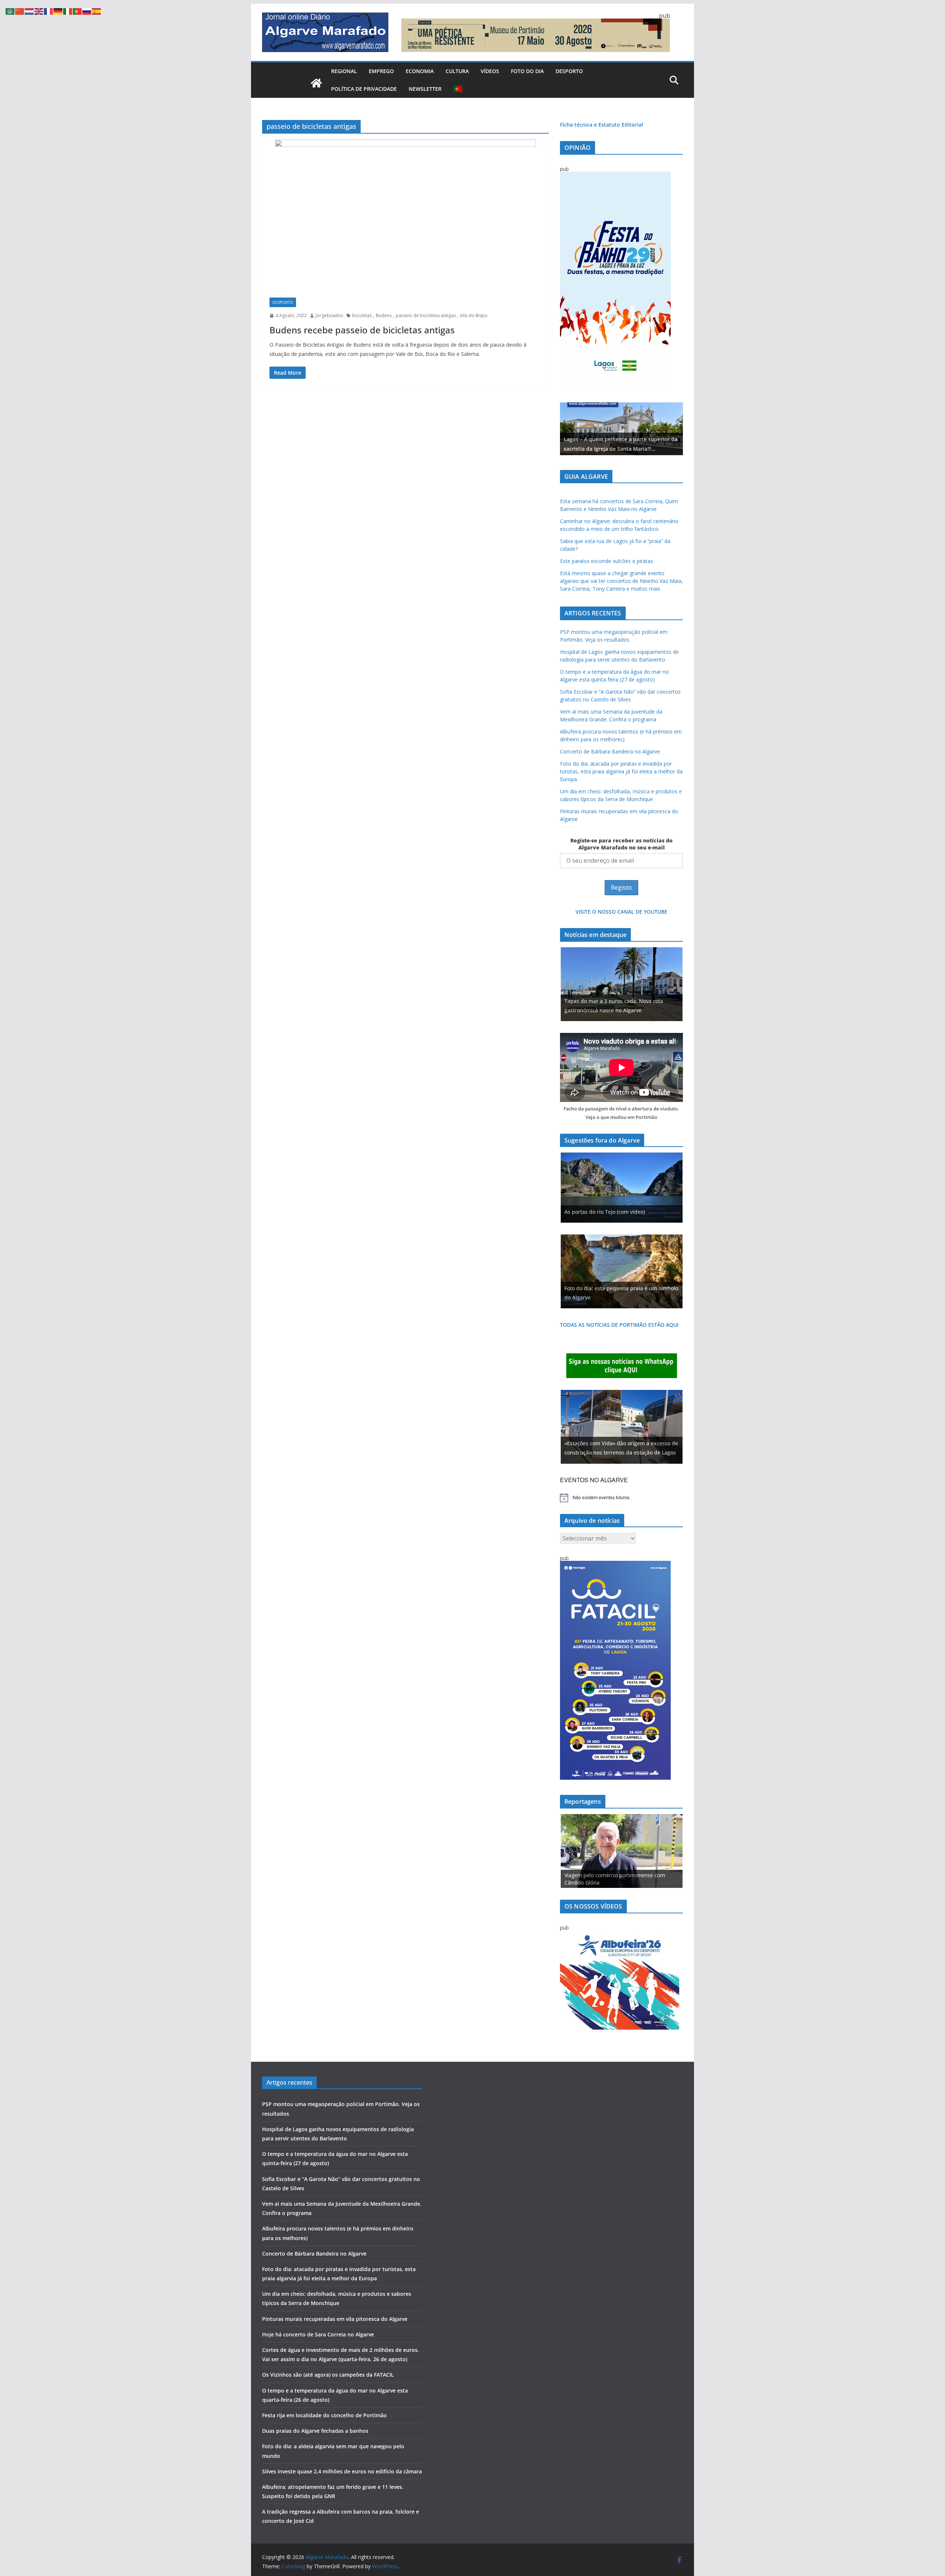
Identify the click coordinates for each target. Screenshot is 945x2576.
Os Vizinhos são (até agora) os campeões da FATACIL (328, 2375)
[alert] (621, 1498)
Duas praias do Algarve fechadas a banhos (315, 2431)
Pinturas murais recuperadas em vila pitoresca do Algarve (335, 2319)
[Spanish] (97, 11)
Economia (420, 71)
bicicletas (362, 315)
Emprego (381, 71)
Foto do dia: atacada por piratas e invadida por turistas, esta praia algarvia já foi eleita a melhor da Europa (621, 771)
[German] (58, 11)
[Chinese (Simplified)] (20, 11)
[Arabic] (10, 11)
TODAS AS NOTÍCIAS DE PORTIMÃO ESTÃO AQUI (619, 1325)
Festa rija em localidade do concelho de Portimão (324, 2415)
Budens (384, 315)
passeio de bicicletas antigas (426, 315)
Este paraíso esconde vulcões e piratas (606, 561)
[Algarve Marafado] (316, 83)
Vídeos (490, 71)
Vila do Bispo (474, 315)
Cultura (457, 71)
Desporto (569, 71)
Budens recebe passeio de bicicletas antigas (362, 330)
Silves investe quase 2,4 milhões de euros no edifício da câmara (342, 2471)
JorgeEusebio (329, 315)
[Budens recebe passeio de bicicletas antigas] (406, 215)
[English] (39, 11)
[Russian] (87, 11)
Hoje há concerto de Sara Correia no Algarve (318, 2334)
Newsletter (425, 89)
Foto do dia (527, 71)
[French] (49, 11)
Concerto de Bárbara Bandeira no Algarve (610, 751)
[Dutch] (30, 11)
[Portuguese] (458, 89)
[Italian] (68, 11)
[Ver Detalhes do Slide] (621, 429)
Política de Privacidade (364, 89)
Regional (344, 71)
